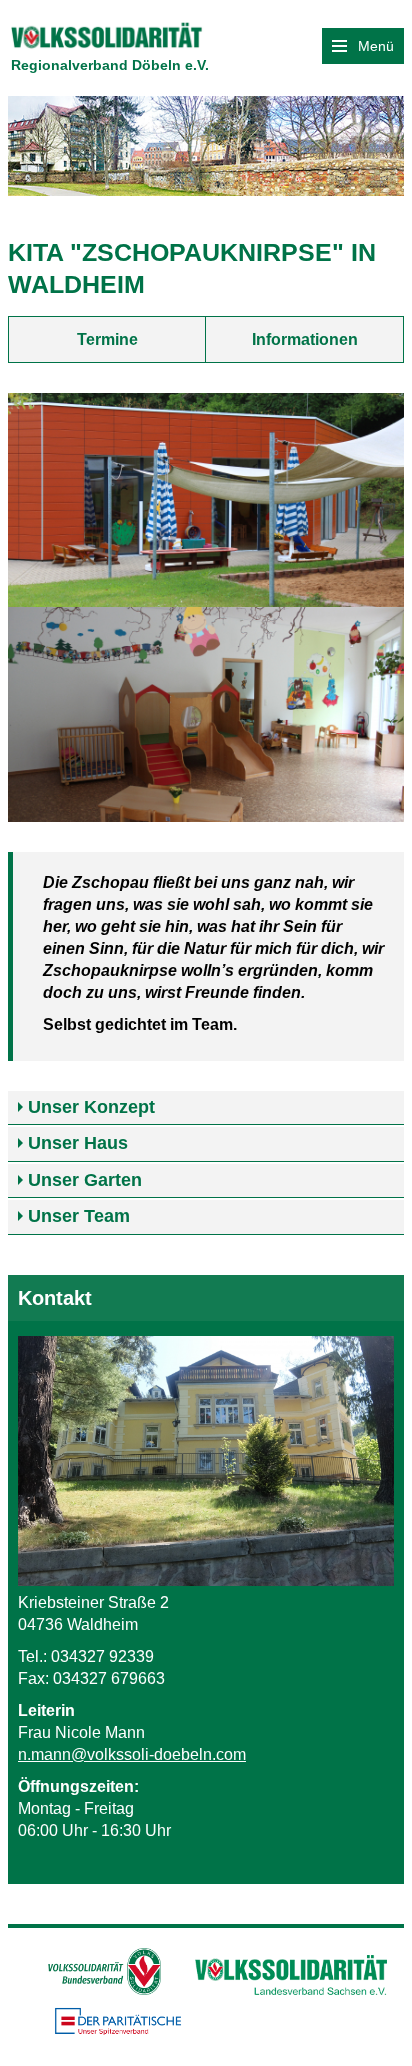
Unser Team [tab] (79, 1216)
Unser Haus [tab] (78, 1143)
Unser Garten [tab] (85, 1180)
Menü (374, 46)
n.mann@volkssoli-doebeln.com (132, 1754)
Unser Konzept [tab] (91, 1107)
